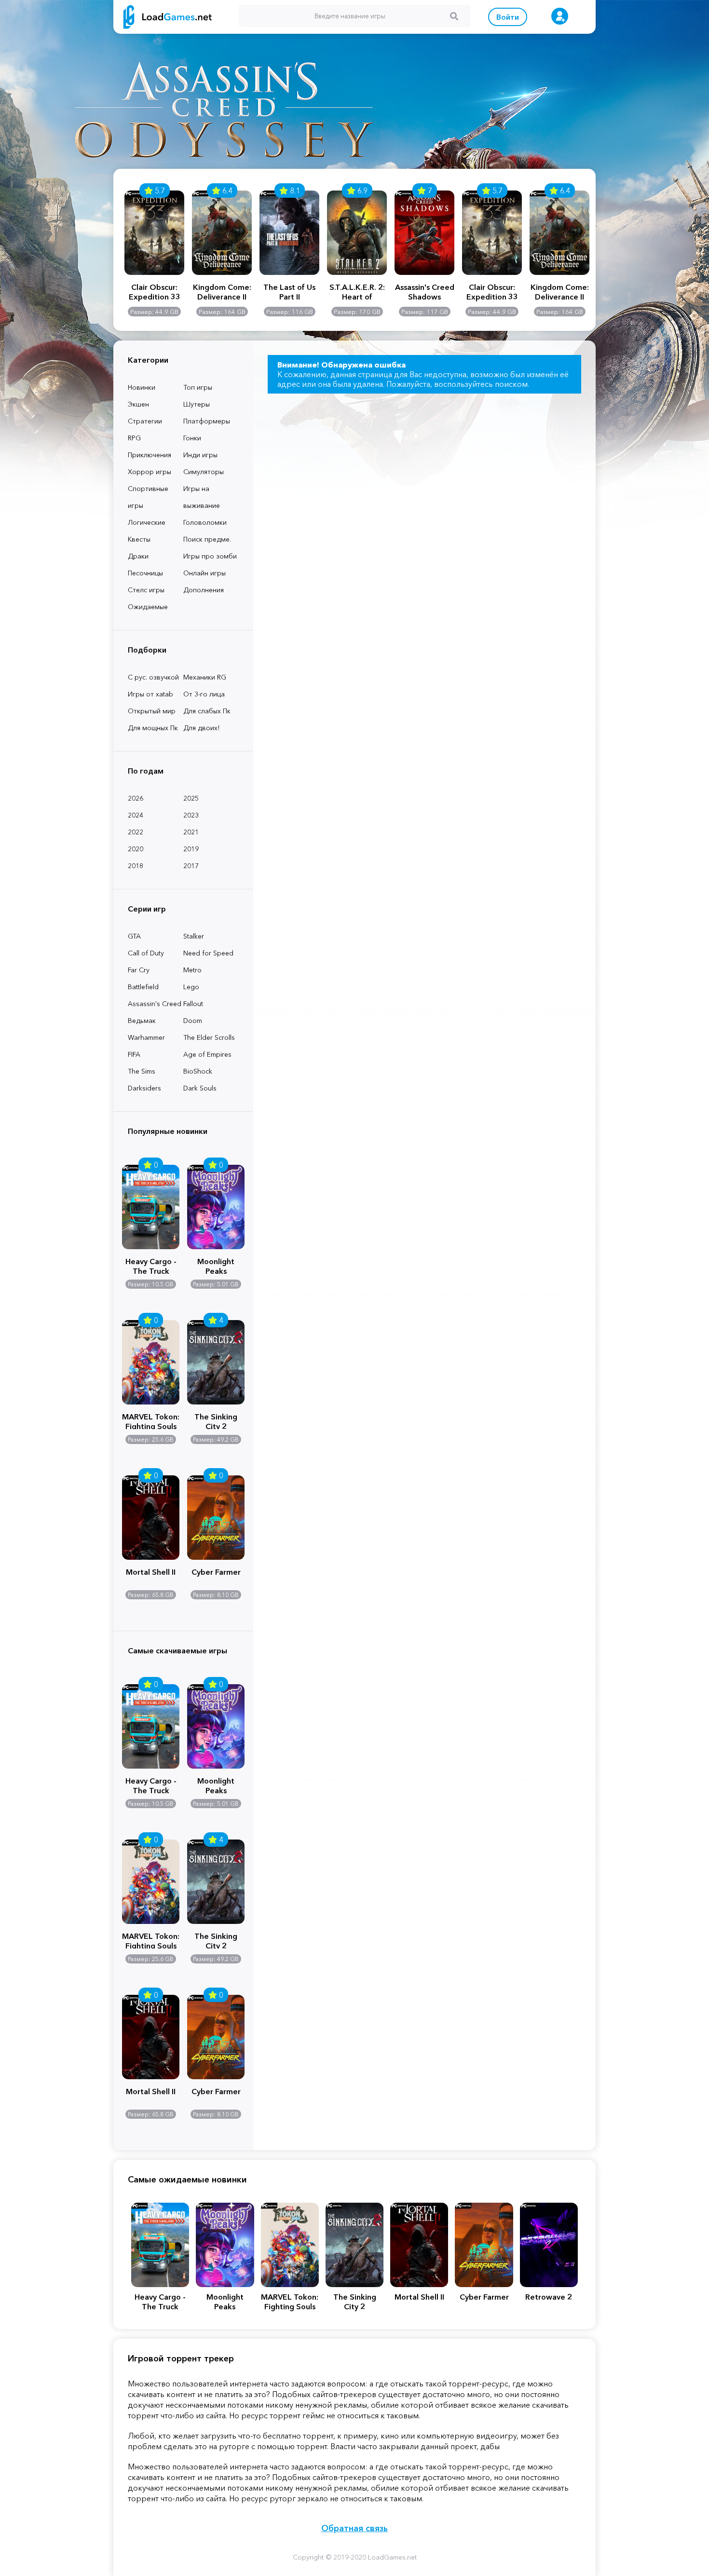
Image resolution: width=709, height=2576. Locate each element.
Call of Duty (146, 953)
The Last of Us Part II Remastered (289, 292)
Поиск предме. (207, 539)
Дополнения (204, 590)
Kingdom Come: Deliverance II (222, 292)
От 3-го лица (204, 694)
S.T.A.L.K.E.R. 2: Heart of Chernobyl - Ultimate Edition (357, 292)
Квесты (139, 539)
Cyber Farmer (216, 1572)
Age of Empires (207, 1054)
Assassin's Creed (155, 1004)
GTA (134, 936)
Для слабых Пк (207, 711)
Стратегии (145, 421)
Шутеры (197, 404)
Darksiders (144, 1088)
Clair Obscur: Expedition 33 (155, 292)
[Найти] (454, 16)
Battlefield (143, 987)
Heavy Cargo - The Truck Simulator (151, 1265)
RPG (134, 438)
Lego (191, 987)
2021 (191, 832)
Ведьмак (142, 1021)
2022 (136, 832)
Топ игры (198, 387)
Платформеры (207, 421)
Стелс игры (146, 590)
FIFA (134, 1054)
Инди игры (200, 455)
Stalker (194, 936)
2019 (191, 849)
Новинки (142, 387)
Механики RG (205, 677)
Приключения (150, 455)
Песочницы (145, 573)
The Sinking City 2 (216, 1420)
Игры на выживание (202, 497)
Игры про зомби (210, 556)
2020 (136, 849)
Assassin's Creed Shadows (425, 292)
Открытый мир (152, 711)
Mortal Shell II (151, 1572)
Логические (147, 522)
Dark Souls (200, 1088)
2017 (191, 866)
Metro (192, 970)
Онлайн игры (205, 573)
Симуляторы (204, 472)
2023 (191, 815)
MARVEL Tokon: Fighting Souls (151, 1420)
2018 (136, 866)
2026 (136, 798)
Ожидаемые (148, 607)
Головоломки (205, 522)
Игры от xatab (150, 694)
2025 (191, 798)
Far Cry (139, 970)
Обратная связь (354, 2528)
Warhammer (146, 1037)
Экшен (138, 404)
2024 (136, 815)
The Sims (142, 1071)
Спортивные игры (148, 497)
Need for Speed (208, 953)
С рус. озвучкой (153, 677)
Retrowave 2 (549, 2297)
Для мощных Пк (153, 728)
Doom (193, 1021)
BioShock (198, 1071)
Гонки (192, 438)
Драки (138, 556)
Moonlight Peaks (216, 1265)
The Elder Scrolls (209, 1037)
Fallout (193, 1004)
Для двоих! (201, 728)
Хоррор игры (150, 472)
